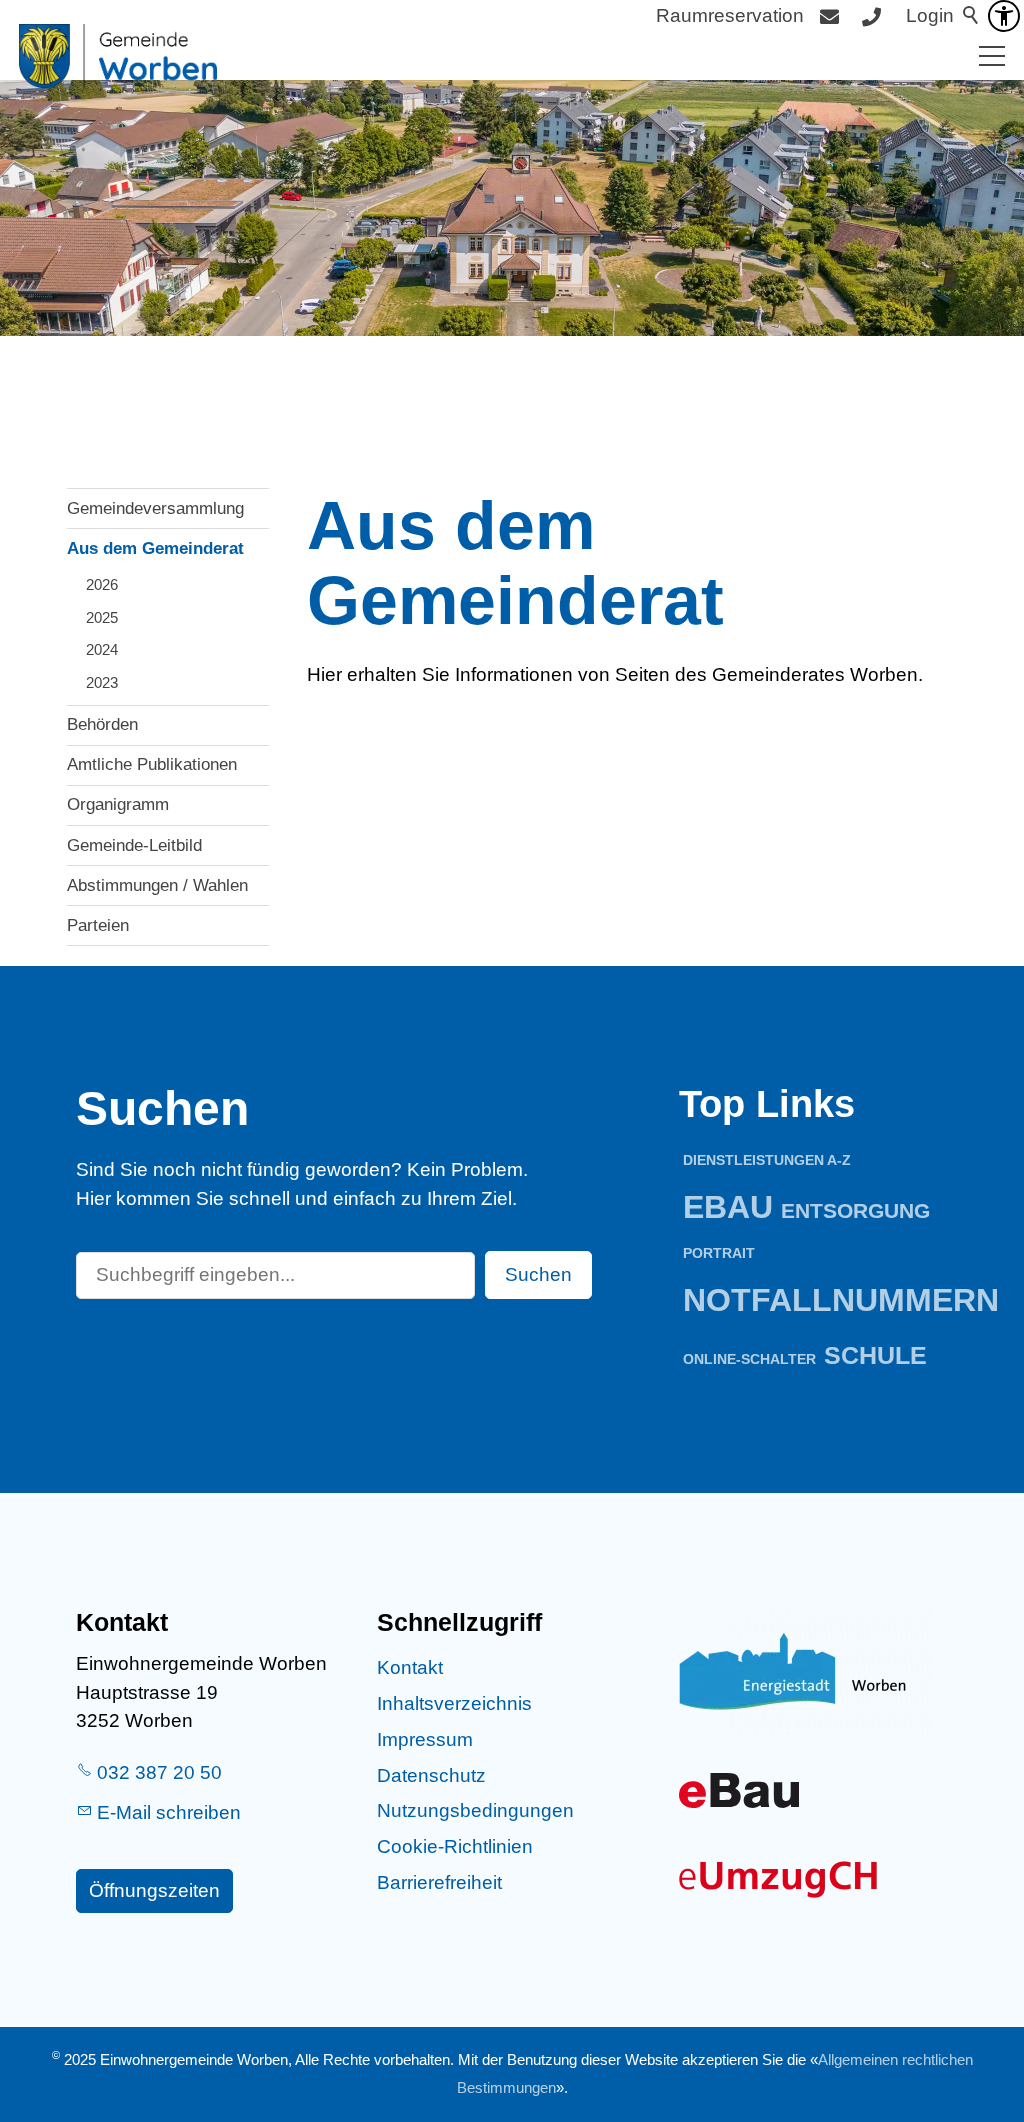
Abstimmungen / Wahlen (157, 885)
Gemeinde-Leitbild (134, 845)
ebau (728, 1207)
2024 (102, 649)
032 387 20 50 (159, 1772)
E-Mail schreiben (169, 1812)
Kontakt (410, 1667)
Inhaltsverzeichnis (454, 1703)
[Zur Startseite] (118, 56)
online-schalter (749, 1359)
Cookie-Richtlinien (455, 1846)
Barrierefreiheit (439, 1882)
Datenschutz (431, 1775)
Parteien (98, 925)
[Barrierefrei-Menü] (1004, 16)
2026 (102, 584)
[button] (992, 56)
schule (875, 1355)
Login (930, 15)
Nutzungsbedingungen (475, 1810)
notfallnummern (841, 1300)
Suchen (538, 1274)
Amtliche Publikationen (152, 764)
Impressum (425, 1739)
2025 (102, 617)
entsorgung (855, 1210)
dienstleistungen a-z (767, 1160)
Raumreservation (730, 15)
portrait (719, 1253)
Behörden (102, 724)
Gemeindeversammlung (155, 508)
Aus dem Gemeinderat (155, 548)
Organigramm (118, 804)
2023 (102, 682)
